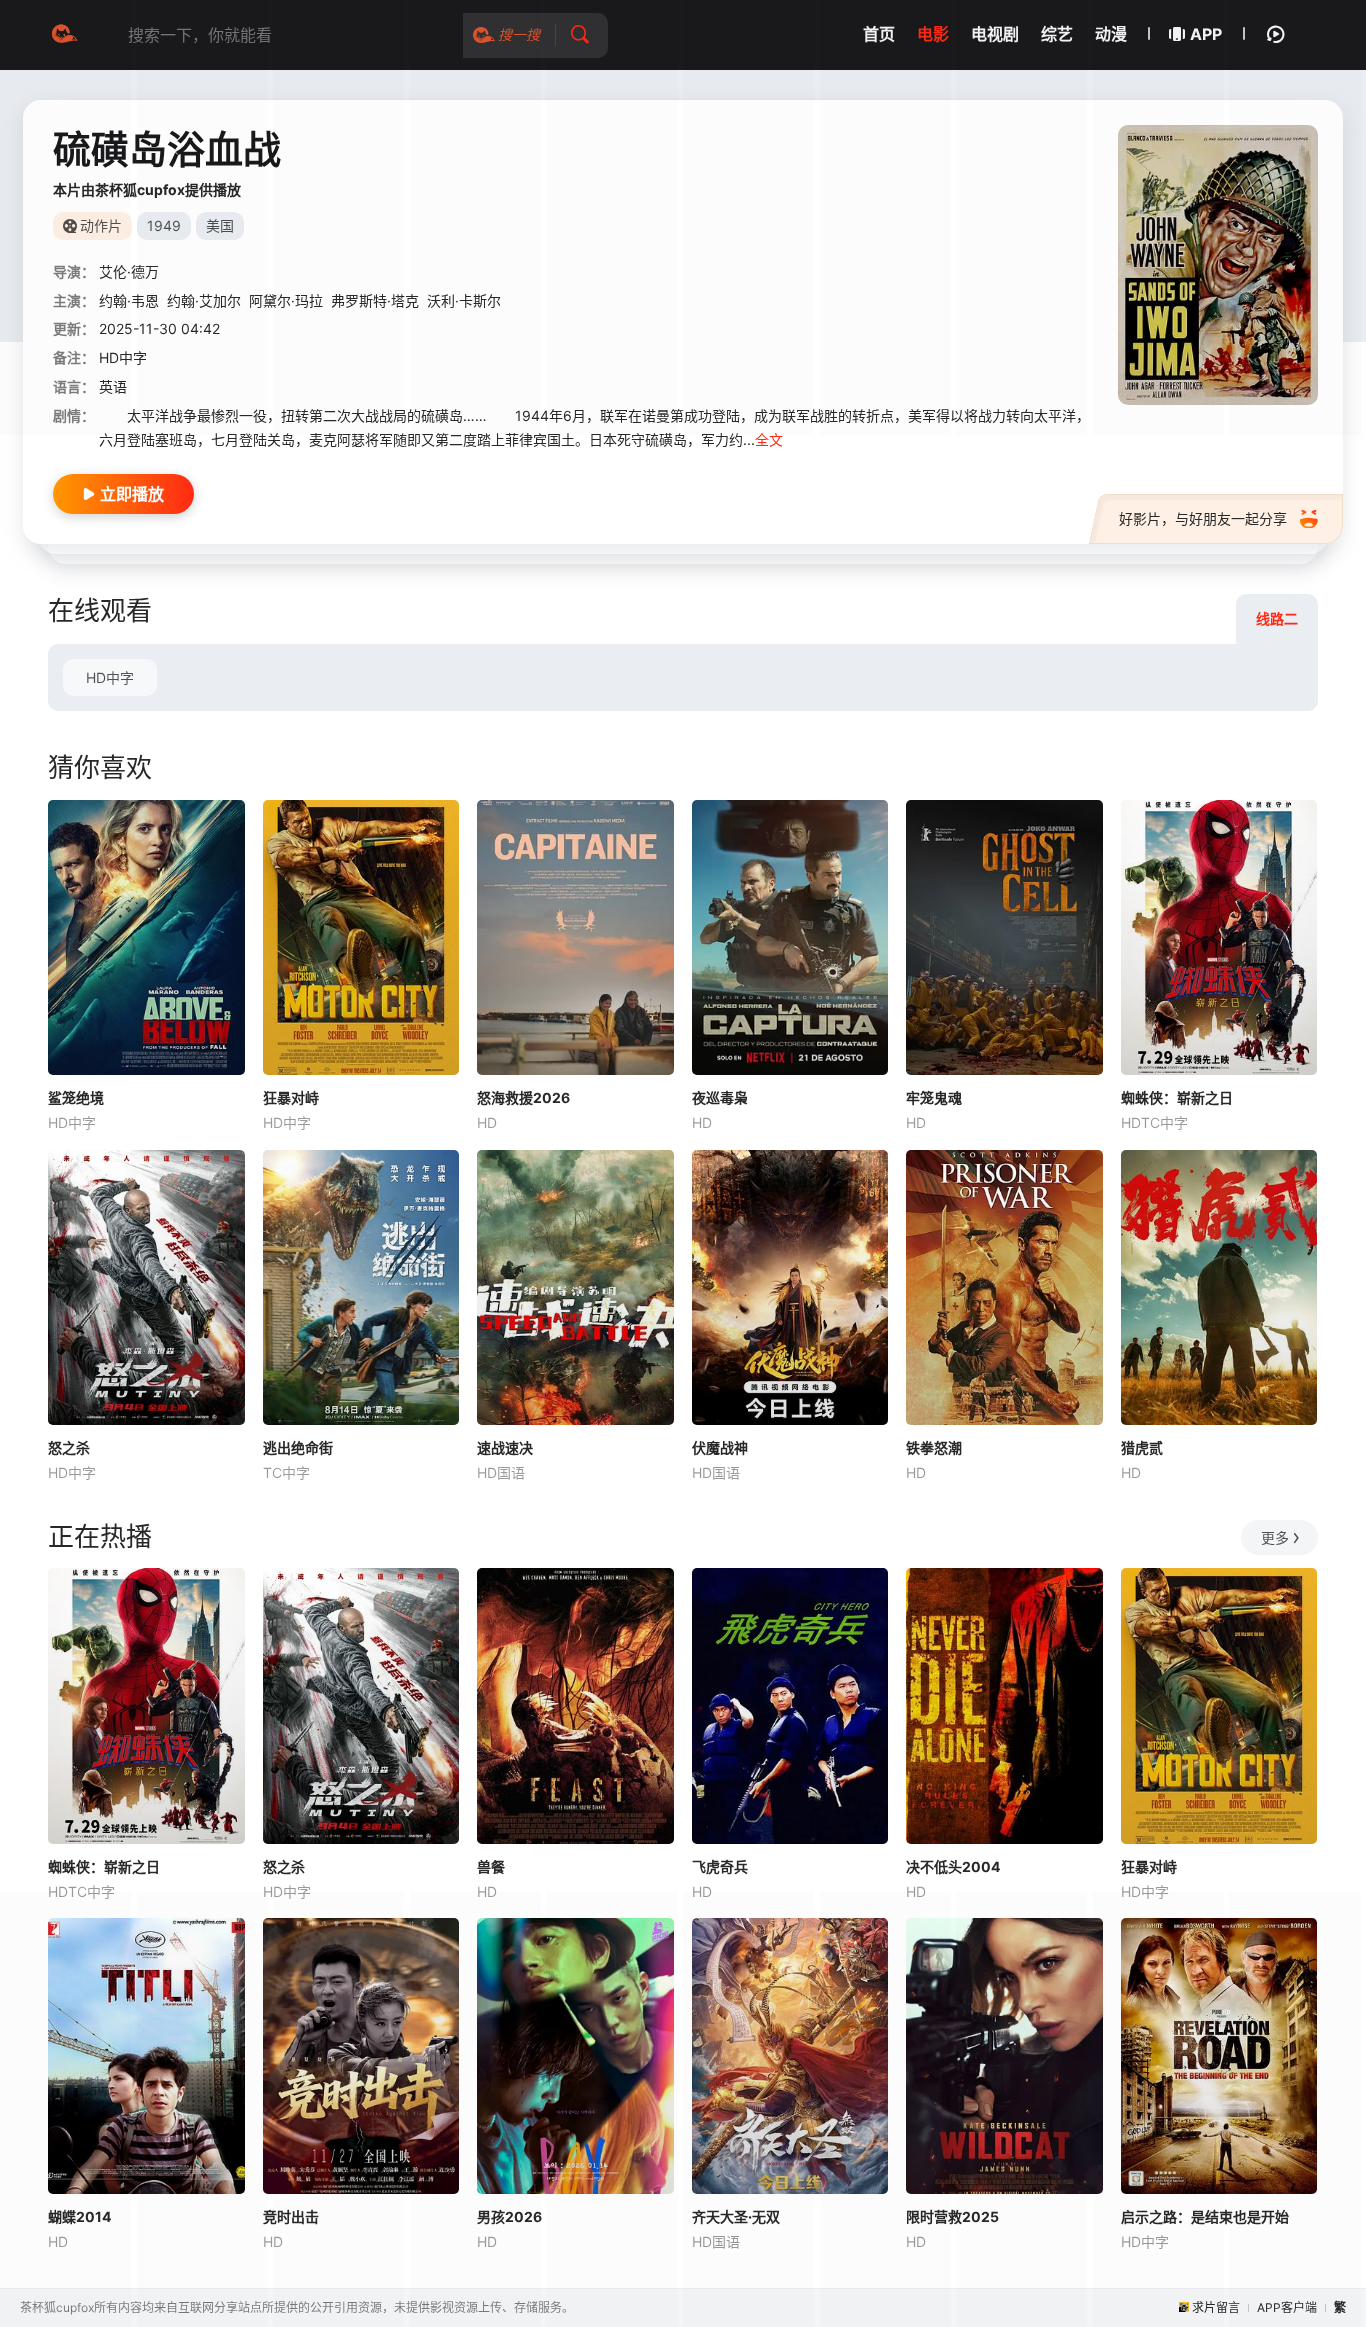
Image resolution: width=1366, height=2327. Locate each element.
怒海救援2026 (523, 1097)
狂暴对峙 (291, 1097)
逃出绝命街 (298, 1447)
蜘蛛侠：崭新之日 (1177, 1097)
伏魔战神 (720, 1447)
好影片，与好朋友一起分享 (1203, 518)
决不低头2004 (953, 1866)
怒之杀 (69, 1447)
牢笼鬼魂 (934, 1097)
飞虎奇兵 (720, 1866)
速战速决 (505, 1447)
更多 (1275, 1537)
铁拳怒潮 (934, 1447)
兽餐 (491, 1866)
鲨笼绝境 (76, 1097)
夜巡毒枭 (720, 1097)
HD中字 (110, 677)
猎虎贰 (1142, 1447)
